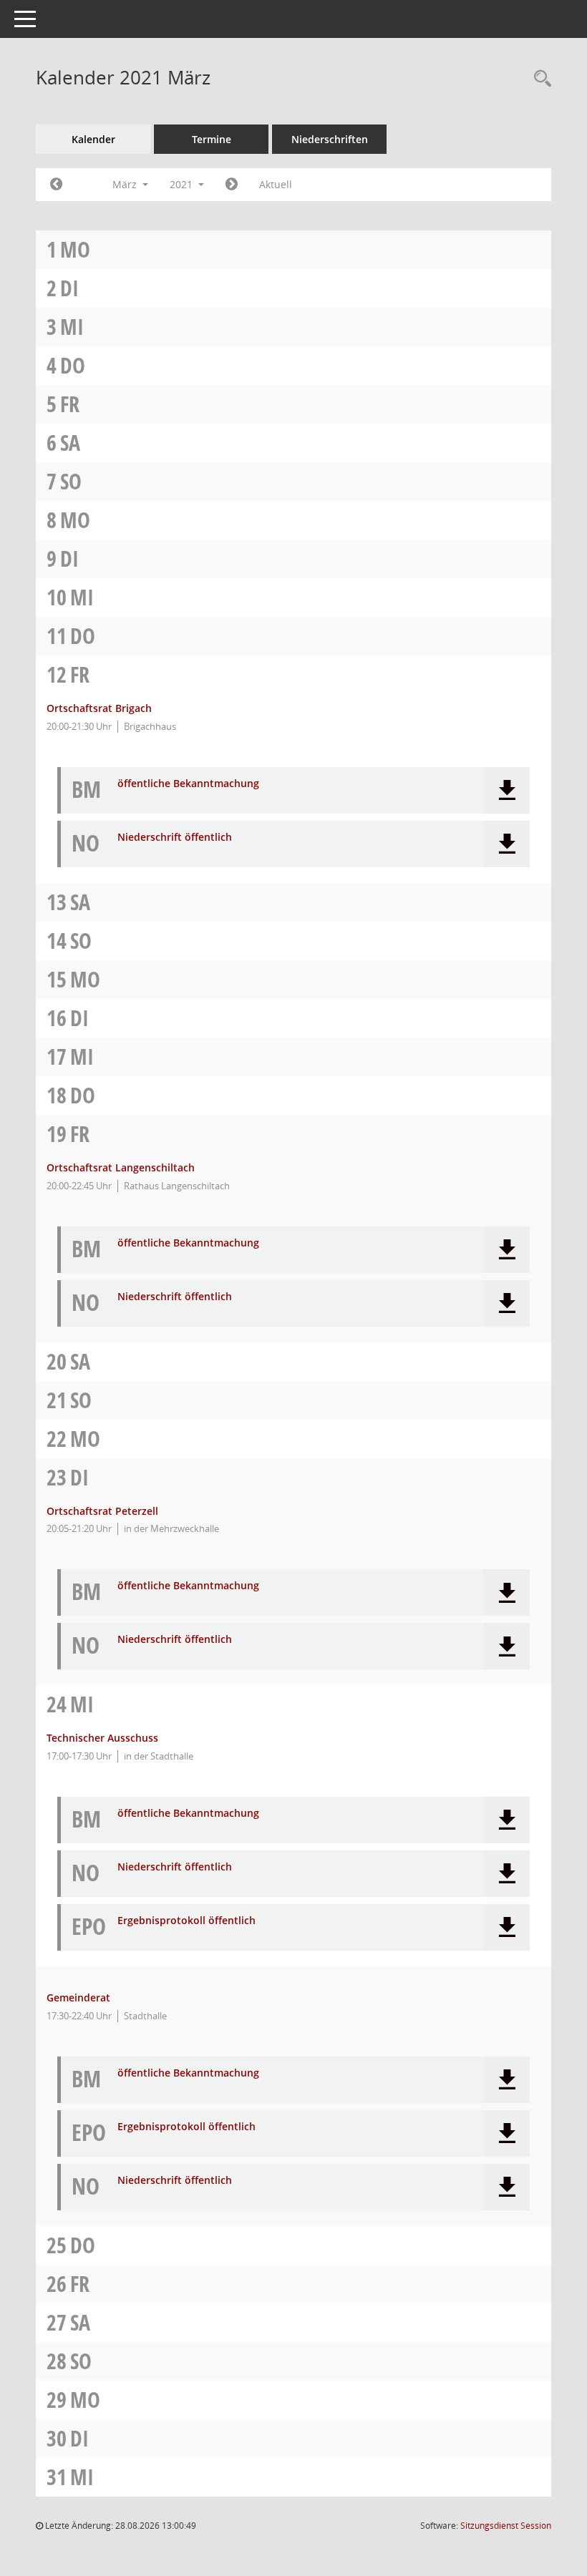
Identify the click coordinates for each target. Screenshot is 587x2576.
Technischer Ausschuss (102, 1738)
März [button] (126, 184)
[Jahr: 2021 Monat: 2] (56, 185)
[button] (506, 790)
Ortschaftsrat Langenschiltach (121, 1167)
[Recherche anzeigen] (539, 79)
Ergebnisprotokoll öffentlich (186, 1921)
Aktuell (276, 184)
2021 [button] (183, 184)
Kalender (93, 139)
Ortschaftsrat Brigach (99, 708)
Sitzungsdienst (506, 2526)
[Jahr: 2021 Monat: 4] (232, 185)
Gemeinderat (78, 1997)
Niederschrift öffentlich (175, 838)
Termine (212, 139)
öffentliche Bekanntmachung (188, 784)
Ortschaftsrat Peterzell (102, 1511)
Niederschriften (330, 139)
